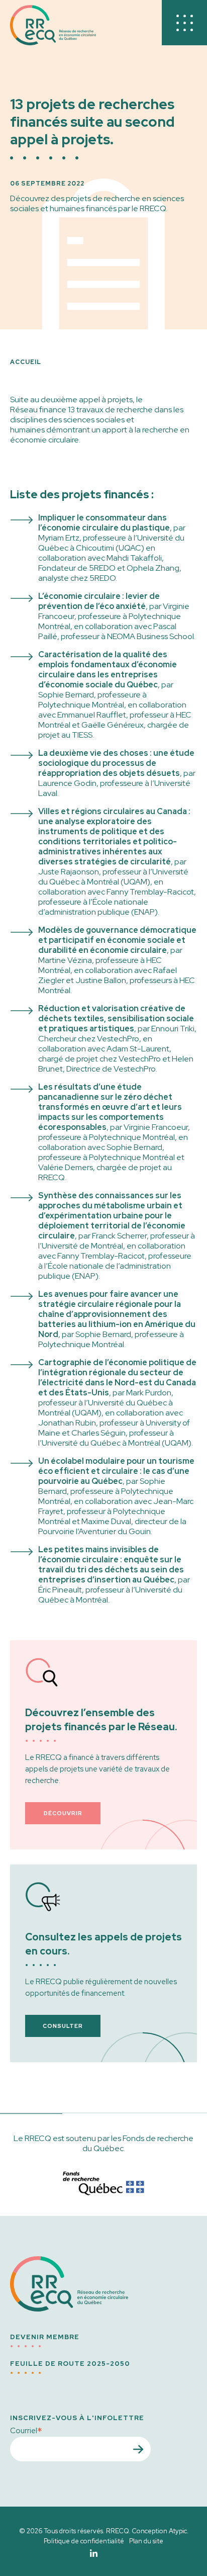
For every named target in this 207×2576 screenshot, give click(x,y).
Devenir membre (45, 2337)
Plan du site (146, 2541)
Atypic (178, 2531)
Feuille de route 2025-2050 (70, 2364)
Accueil (26, 362)
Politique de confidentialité (84, 2541)
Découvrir (63, 1813)
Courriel (26, 2430)
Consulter (63, 2026)
